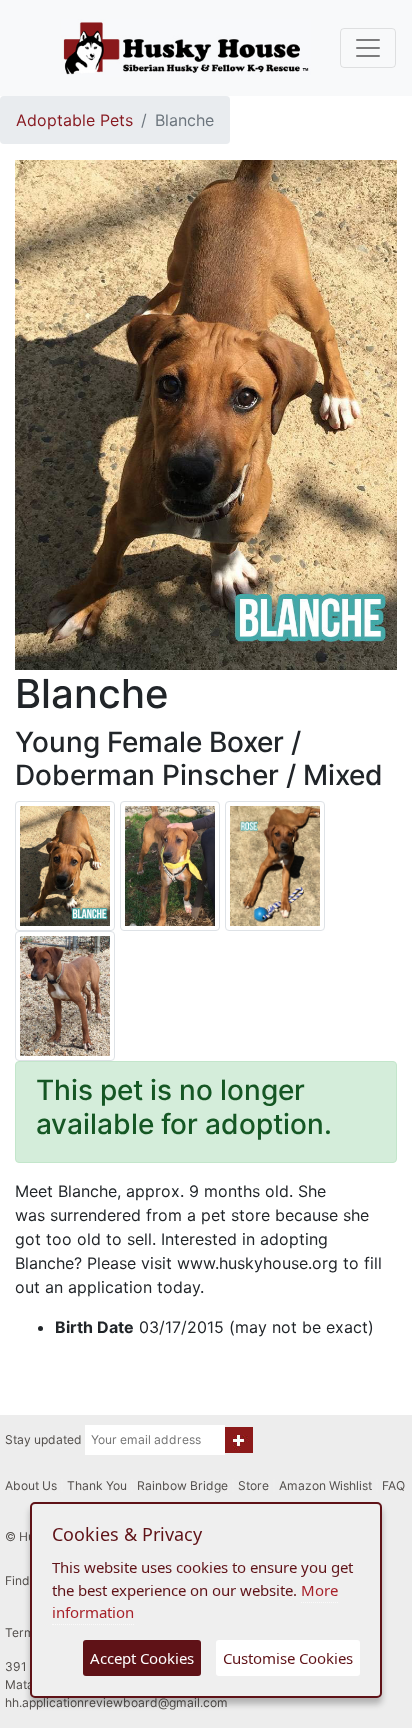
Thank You (97, 1485)
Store (253, 1485)
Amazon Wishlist (325, 1485)
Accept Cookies (142, 1658)
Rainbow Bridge (182, 1485)
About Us (31, 1485)
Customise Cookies (288, 1658)
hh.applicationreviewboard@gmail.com (116, 1702)
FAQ (393, 1485)
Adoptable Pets (74, 120)
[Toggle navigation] (368, 48)
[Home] (186, 48)
